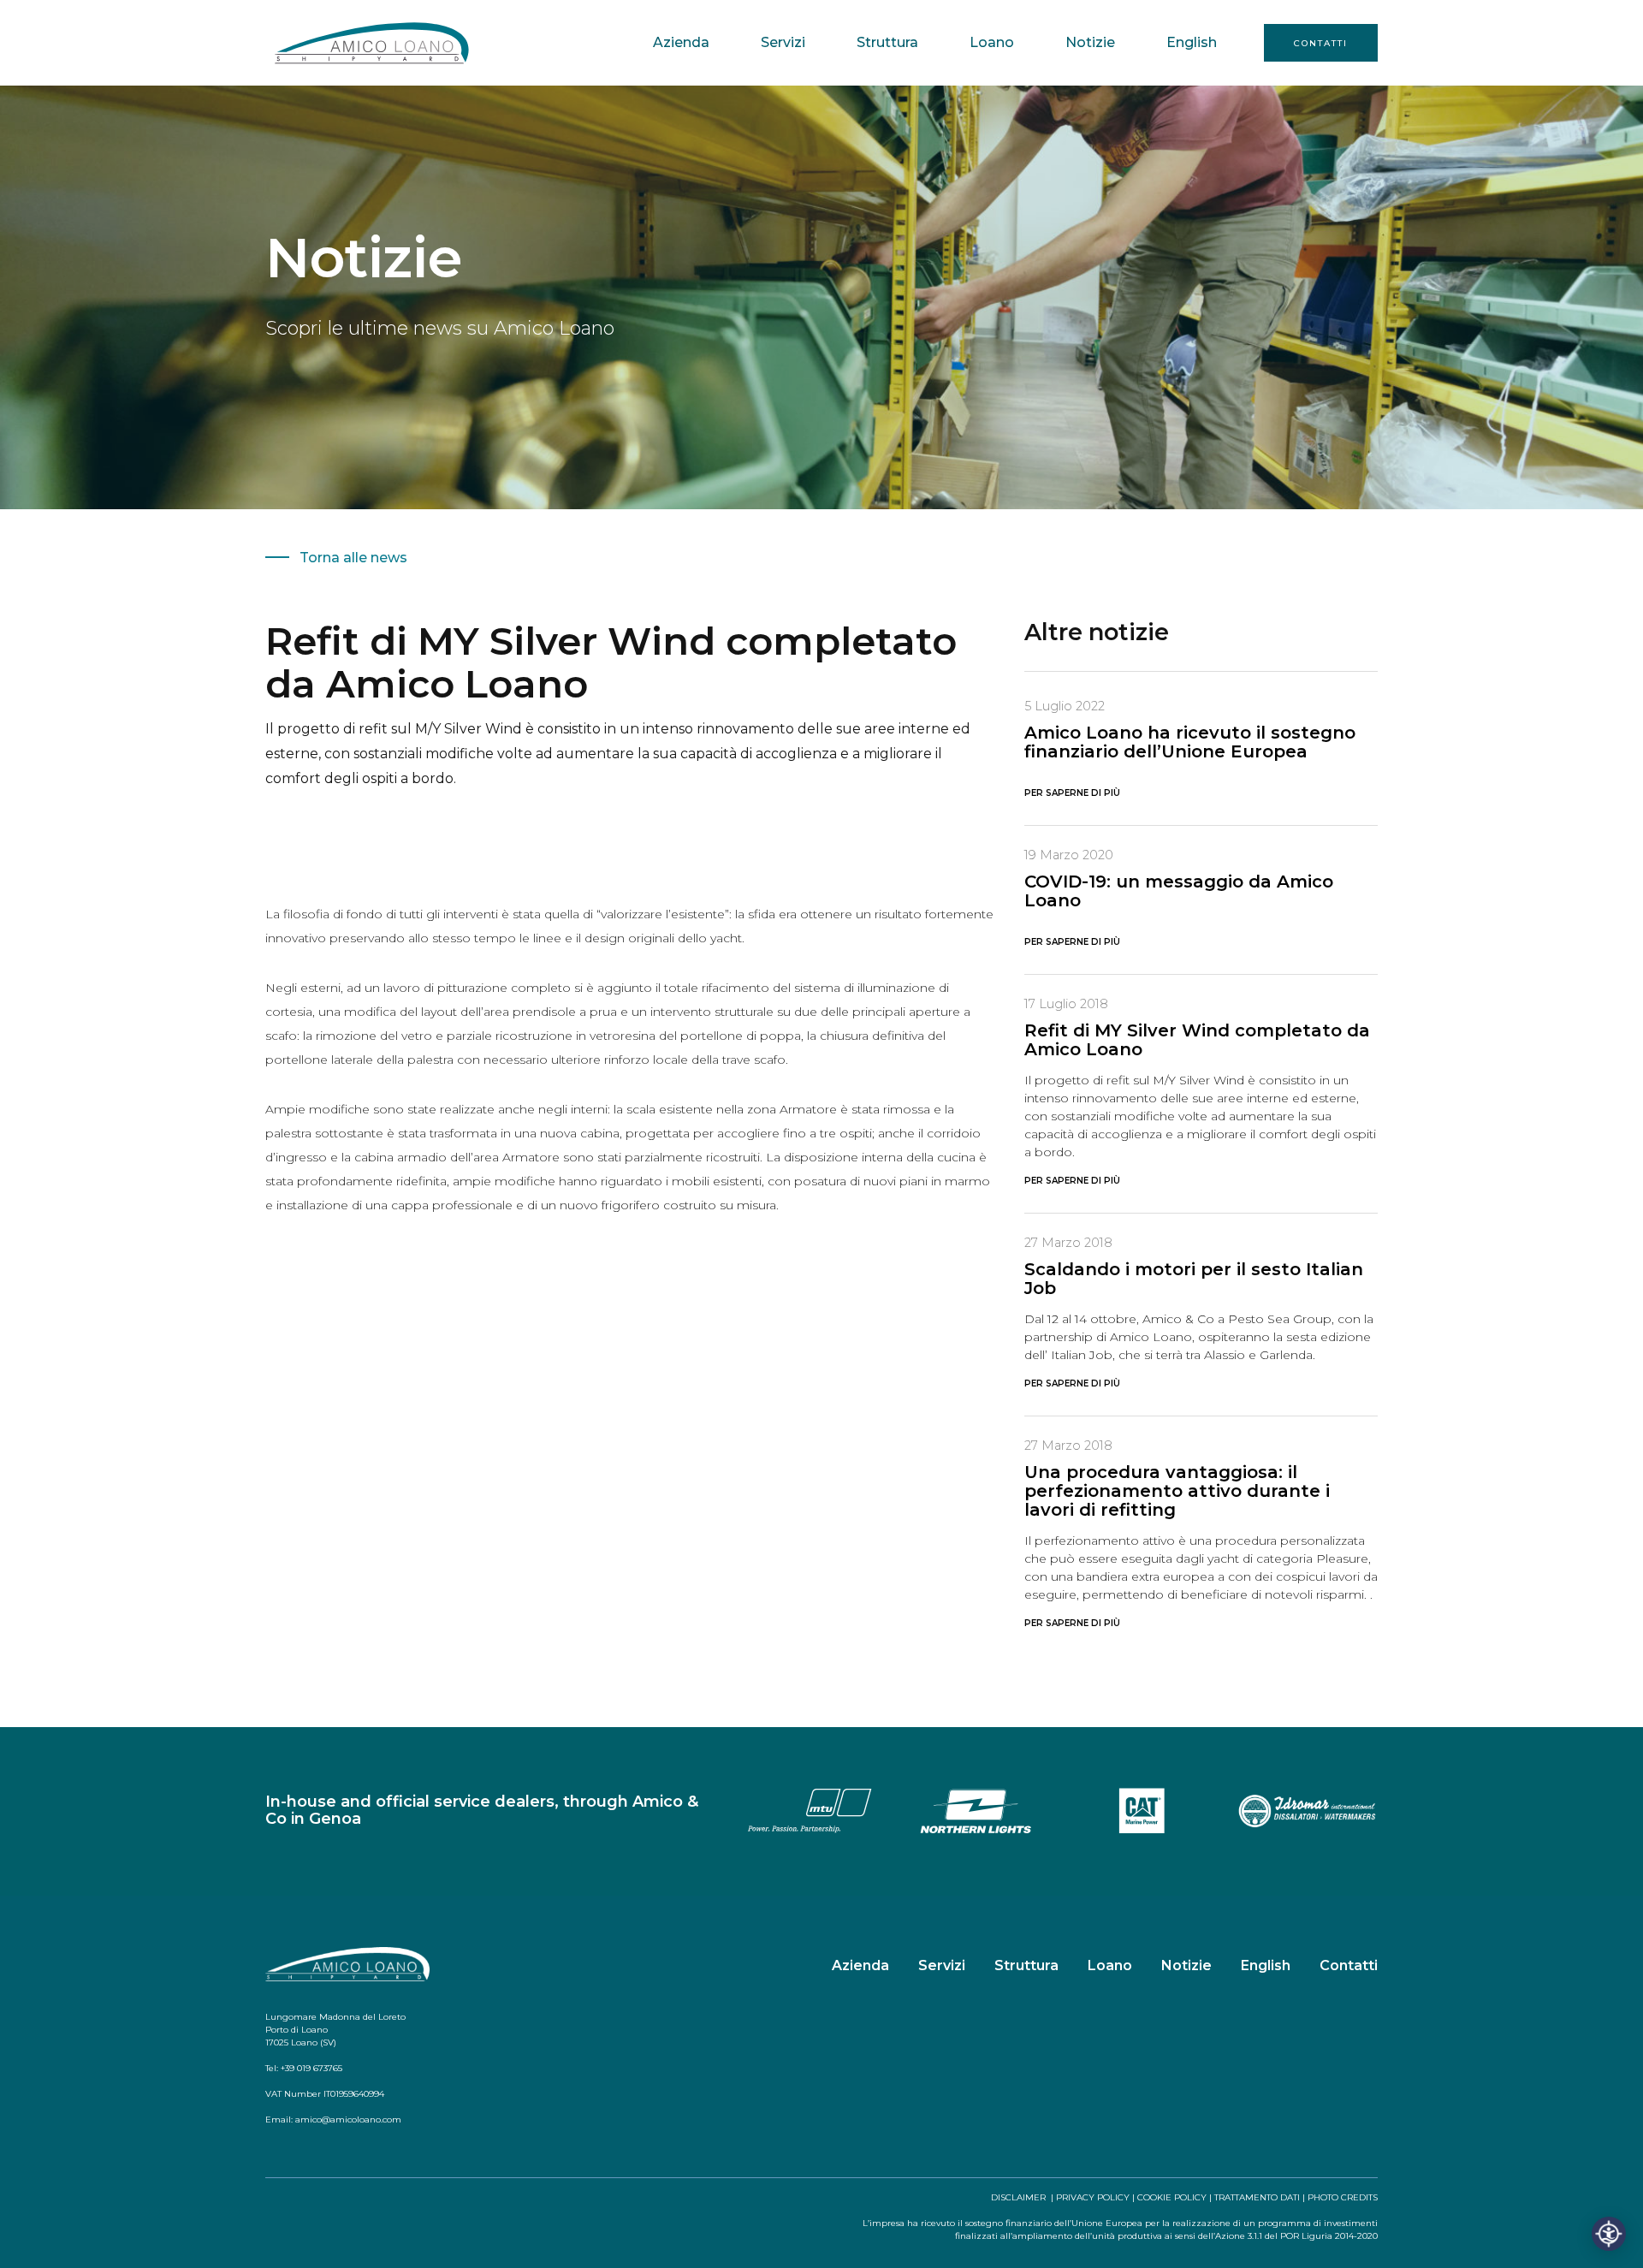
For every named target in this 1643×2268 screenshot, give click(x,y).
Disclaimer (1018, 2197)
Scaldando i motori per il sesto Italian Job (1194, 1279)
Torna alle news (353, 558)
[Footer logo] (347, 1965)
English (1192, 42)
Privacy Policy (1093, 2197)
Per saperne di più (1072, 793)
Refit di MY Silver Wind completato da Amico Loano (1197, 1040)
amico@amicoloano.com (348, 2120)
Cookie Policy (1172, 2197)
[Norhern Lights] (976, 1810)
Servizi (783, 42)
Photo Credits (1343, 2197)
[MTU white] (810, 1810)
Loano (992, 42)
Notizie (1090, 42)
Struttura (887, 42)
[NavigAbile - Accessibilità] (1609, 2234)
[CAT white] (1142, 1810)
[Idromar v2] (1308, 1810)
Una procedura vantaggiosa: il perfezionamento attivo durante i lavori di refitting (1177, 1491)
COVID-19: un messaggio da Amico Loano (1179, 891)
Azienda (681, 42)
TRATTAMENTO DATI (1257, 2197)
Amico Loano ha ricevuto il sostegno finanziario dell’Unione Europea (1190, 742)
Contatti (1321, 43)
